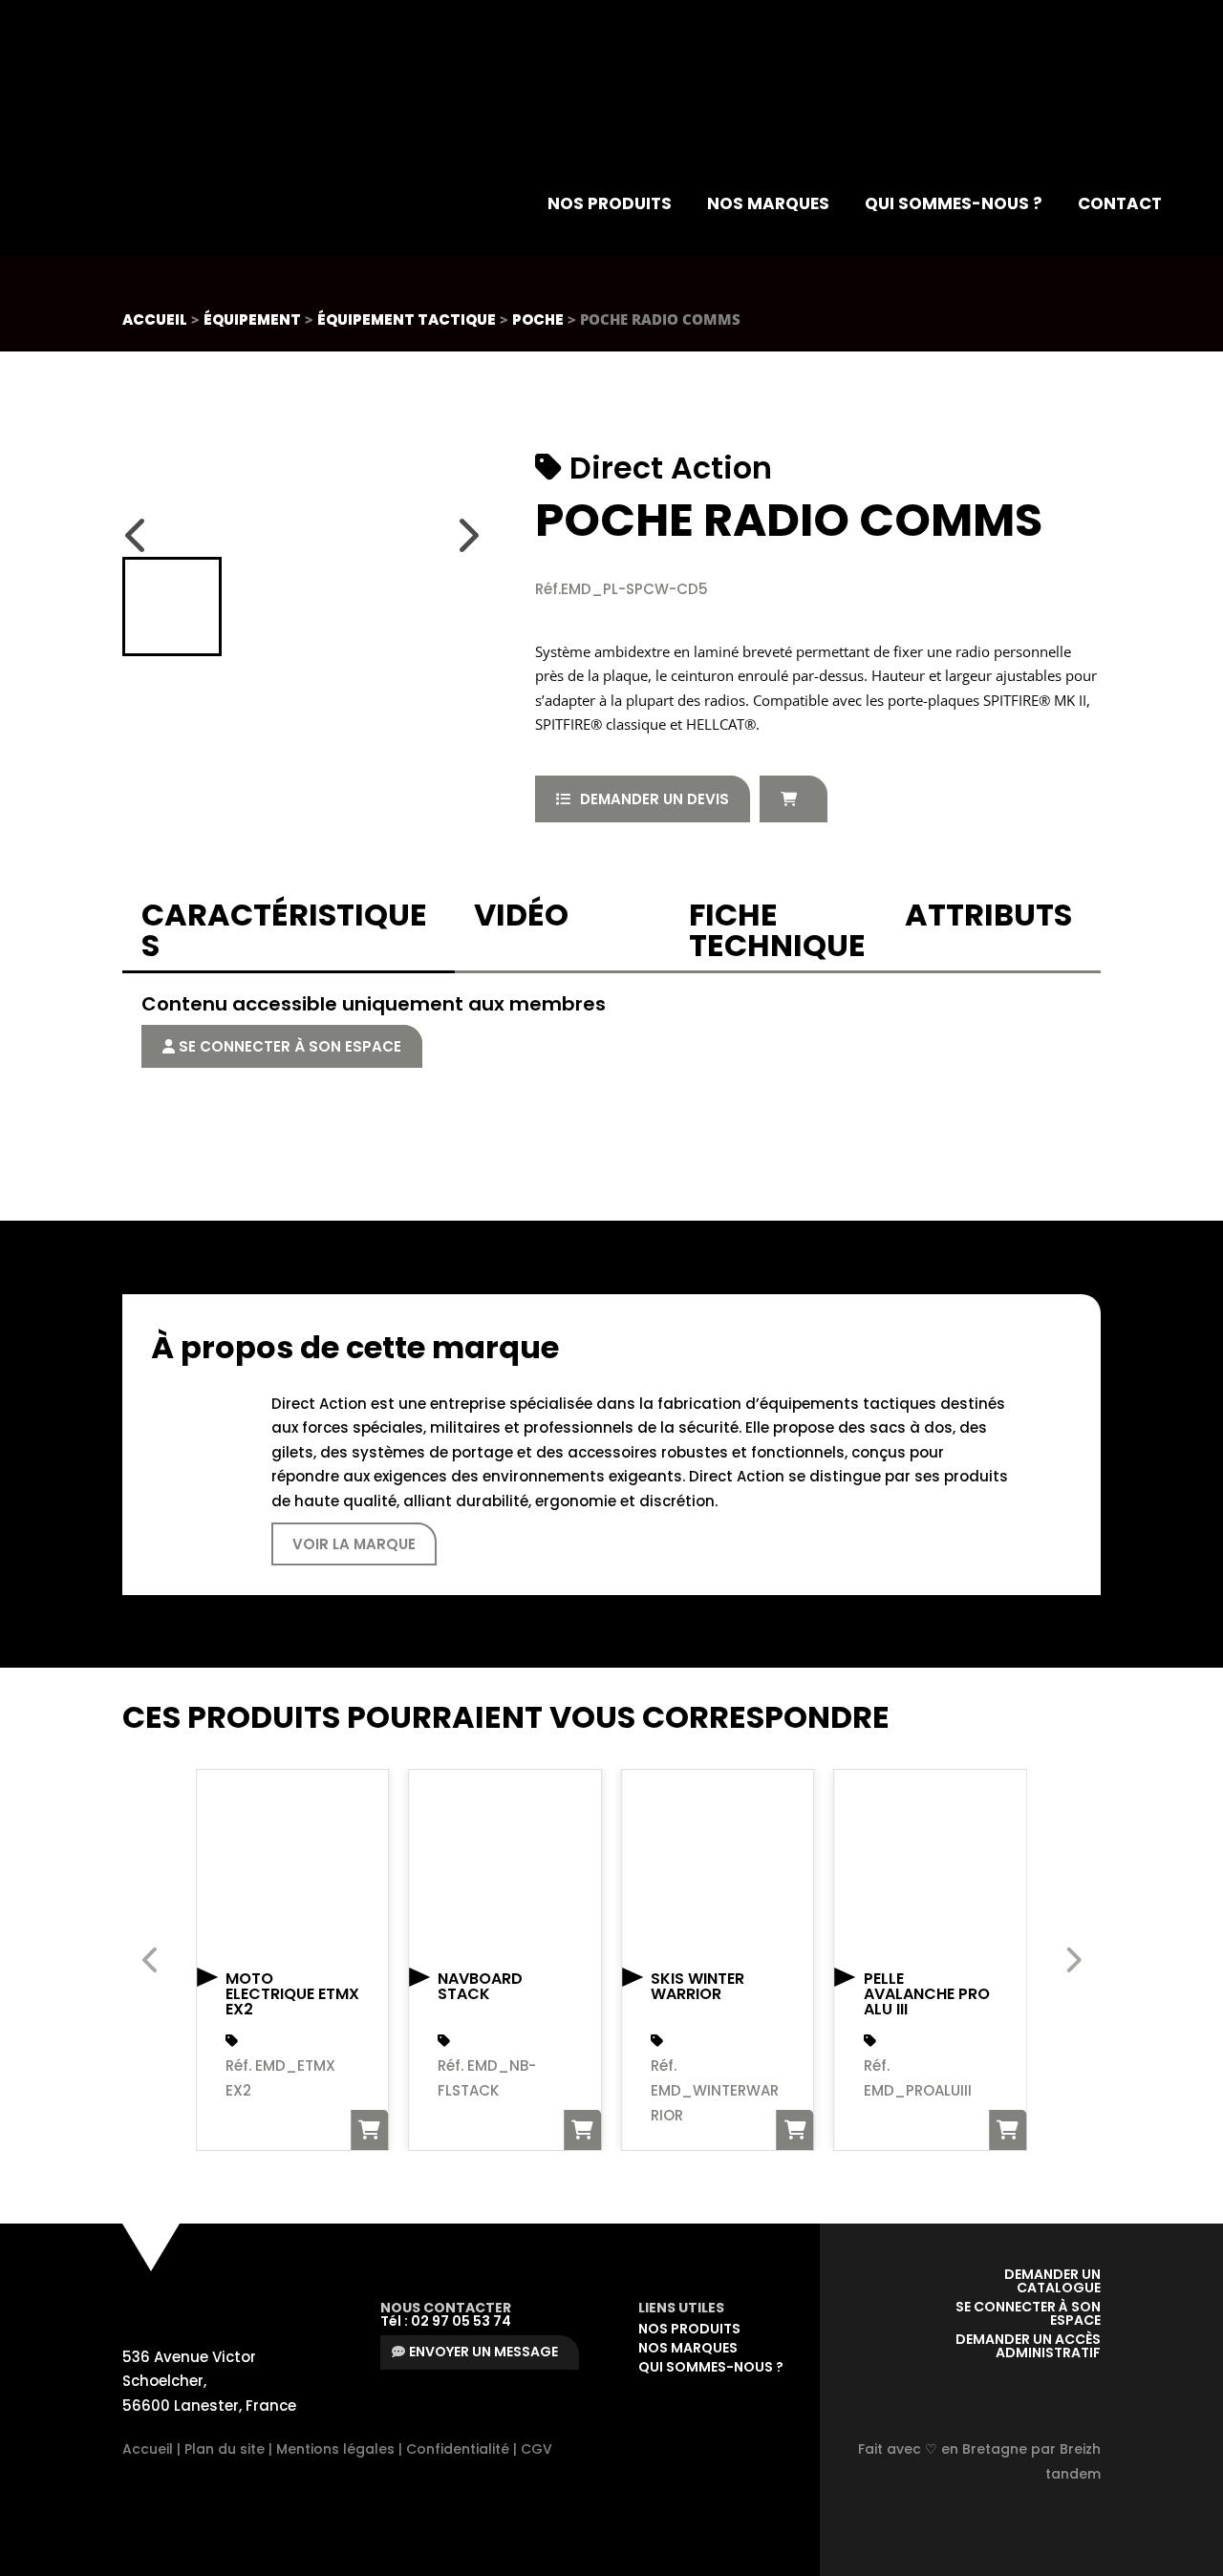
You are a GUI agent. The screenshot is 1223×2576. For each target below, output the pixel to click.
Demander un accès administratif (1028, 2346)
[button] (172, 607)
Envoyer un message (483, 2352)
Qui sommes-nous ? (954, 203)
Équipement (252, 319)
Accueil (155, 319)
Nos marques (768, 203)
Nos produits (610, 203)
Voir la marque (354, 1544)
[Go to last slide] (137, 535)
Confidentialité (458, 2449)
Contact (1120, 203)
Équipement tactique (407, 319)
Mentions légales (335, 2449)
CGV (536, 2449)
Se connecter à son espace (288, 1046)
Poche (538, 319)
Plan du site (225, 2449)
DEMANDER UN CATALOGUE (1051, 2281)
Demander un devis (654, 799)
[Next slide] (467, 535)
